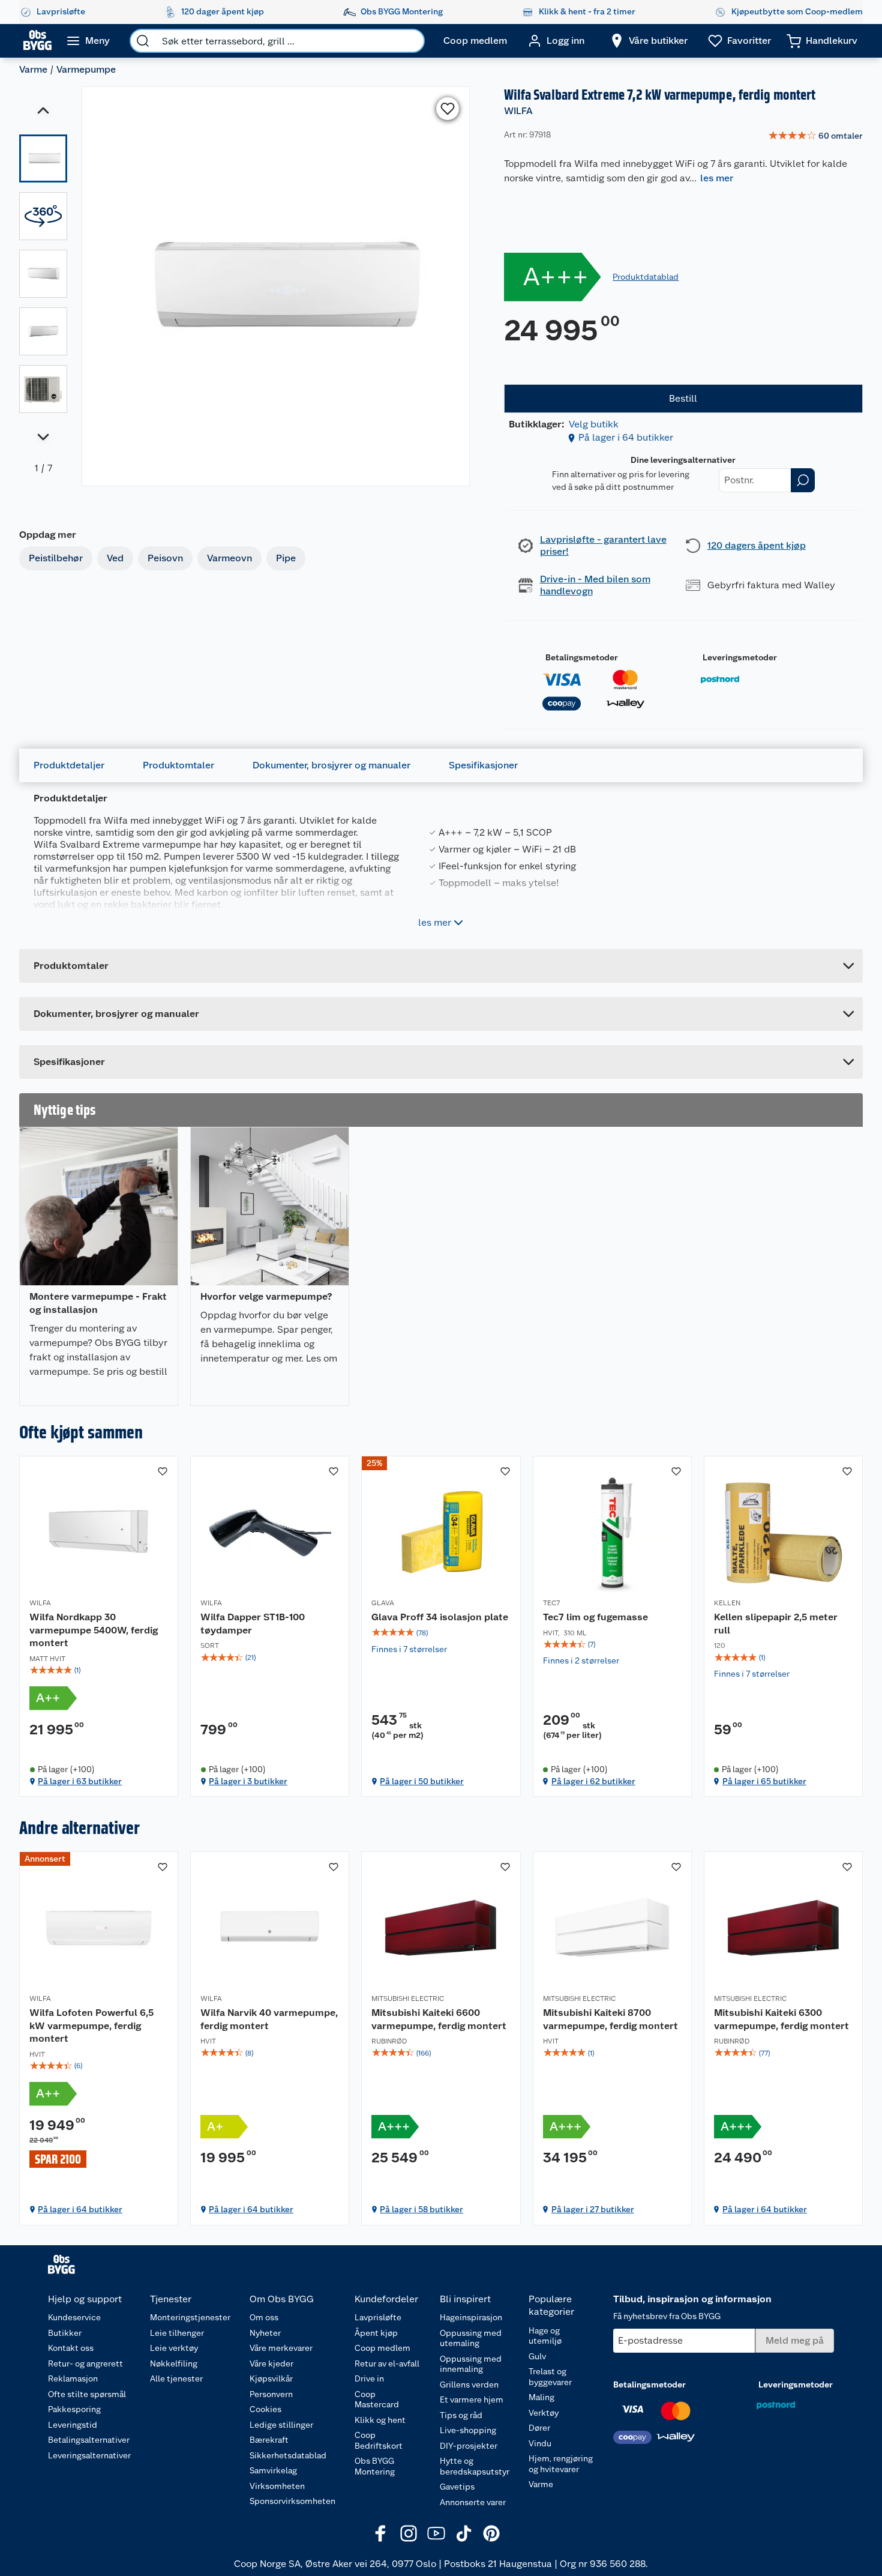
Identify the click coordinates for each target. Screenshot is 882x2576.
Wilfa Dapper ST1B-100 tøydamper (253, 1624)
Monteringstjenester (190, 2317)
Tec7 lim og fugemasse (595, 1617)
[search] (143, 41)
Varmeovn (229, 558)
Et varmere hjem (472, 2400)
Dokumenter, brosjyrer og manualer (331, 765)
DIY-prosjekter (469, 2446)
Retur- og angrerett (85, 2363)
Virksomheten (277, 2486)
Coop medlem (382, 2348)
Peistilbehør (56, 558)
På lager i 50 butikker (422, 1781)
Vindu (540, 2443)
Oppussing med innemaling (471, 2364)
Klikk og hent (380, 2420)
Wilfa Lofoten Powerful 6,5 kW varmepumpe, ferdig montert (91, 2026)
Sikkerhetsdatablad (288, 2455)
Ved (115, 558)
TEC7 (551, 1603)
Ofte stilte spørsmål (87, 2394)
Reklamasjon (73, 2378)
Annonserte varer (473, 2502)
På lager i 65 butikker (764, 1781)
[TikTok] (464, 2533)
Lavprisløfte (378, 2317)
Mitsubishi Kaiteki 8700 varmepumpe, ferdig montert (610, 2019)
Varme (33, 69)
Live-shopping (468, 2430)
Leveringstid (73, 2425)
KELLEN (727, 1603)
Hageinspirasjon (471, 2317)
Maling (541, 2397)
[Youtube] (436, 2533)
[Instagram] (409, 2533)
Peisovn (165, 558)
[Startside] (37, 41)
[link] (815, 136)
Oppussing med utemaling (471, 2338)
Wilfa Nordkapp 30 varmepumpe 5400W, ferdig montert (94, 1630)
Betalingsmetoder (582, 657)
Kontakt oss (71, 2348)
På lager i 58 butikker (421, 2209)
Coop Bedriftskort (379, 2440)
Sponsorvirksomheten (292, 2501)
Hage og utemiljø (545, 2336)
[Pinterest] (491, 2533)
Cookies (265, 2409)
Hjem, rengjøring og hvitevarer (561, 2464)
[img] (99, 1670)
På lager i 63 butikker (80, 1781)
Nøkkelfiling (174, 2363)
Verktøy (544, 2413)
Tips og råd (461, 2415)
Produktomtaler (178, 765)
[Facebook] (381, 2533)
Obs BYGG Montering (375, 2466)
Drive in (369, 2378)
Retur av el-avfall (387, 2363)
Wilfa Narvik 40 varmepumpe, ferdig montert (269, 2019)
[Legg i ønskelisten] (448, 109)
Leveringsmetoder (740, 657)
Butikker (65, 2333)
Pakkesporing (74, 2409)
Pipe (286, 558)
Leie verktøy (174, 2348)
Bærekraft (269, 2440)
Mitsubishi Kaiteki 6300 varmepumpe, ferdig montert (781, 2019)
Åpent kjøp (376, 2333)
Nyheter (265, 2333)
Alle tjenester (176, 2378)
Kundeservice (74, 2317)
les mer (717, 178)
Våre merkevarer (281, 2348)
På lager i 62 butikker (593, 1781)
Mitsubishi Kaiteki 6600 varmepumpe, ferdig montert (439, 2019)
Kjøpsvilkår (271, 2378)
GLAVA (383, 1603)
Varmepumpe (86, 69)
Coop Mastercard (377, 2400)
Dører (539, 2428)
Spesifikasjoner (483, 765)
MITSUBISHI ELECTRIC (408, 1998)
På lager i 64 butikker (626, 437)
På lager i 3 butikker (248, 1781)
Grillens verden (469, 2384)
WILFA (518, 111)
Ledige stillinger (281, 2425)
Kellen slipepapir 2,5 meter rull (776, 1624)
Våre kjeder (271, 2363)
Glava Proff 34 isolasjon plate (440, 1617)
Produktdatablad (646, 277)
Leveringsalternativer (89, 2455)
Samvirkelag (273, 2470)
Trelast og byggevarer (550, 2377)
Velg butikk (594, 424)
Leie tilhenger (177, 2333)
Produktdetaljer (69, 765)
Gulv (537, 2356)
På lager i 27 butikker (593, 2209)
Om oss (264, 2317)
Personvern (271, 2394)
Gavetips (457, 2487)
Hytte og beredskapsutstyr (475, 2466)
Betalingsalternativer (89, 2440)
